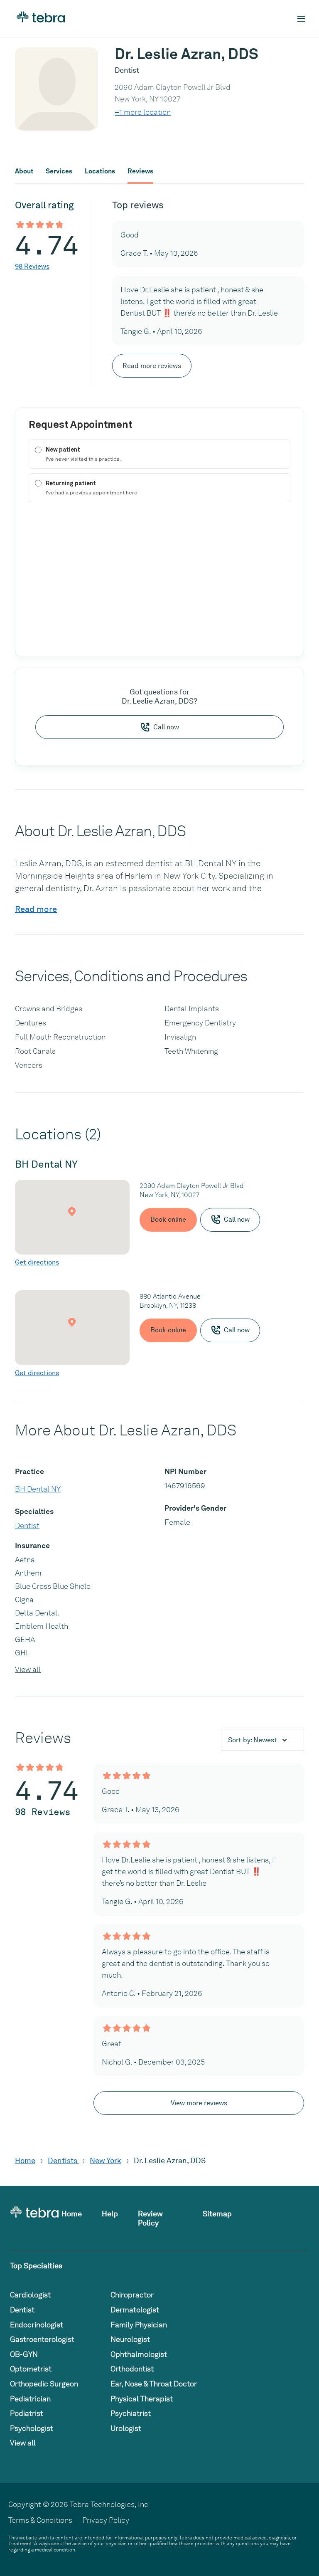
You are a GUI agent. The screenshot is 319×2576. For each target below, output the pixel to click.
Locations (100, 171)
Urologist (126, 2428)
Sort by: (253, 1740)
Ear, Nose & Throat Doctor (154, 2384)
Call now (166, 727)
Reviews (140, 171)
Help (110, 2214)
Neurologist (130, 2339)
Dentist (27, 1525)
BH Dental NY (38, 1489)
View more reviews (199, 2103)
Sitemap (217, 2214)
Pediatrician (30, 2399)
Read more (36, 909)
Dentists (63, 2160)
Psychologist (32, 2428)
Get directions (37, 1262)
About (24, 171)
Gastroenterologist (42, 2339)
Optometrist (31, 2369)
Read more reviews (152, 366)
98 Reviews (32, 266)
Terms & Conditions (40, 2520)
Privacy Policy (106, 2520)
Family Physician (139, 2325)
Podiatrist (27, 2413)
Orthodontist (132, 2369)
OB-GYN (24, 2354)
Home (25, 2160)
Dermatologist (135, 2310)
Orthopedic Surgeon (44, 2384)
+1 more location (143, 112)
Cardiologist (30, 2295)
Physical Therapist (142, 2399)
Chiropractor (132, 2295)
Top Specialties (36, 2266)
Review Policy (150, 2218)
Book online (168, 1219)
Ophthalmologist (139, 2354)
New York (106, 2160)
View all (28, 1669)
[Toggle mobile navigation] (301, 19)
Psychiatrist (131, 2413)
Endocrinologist (37, 2325)
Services (59, 171)
